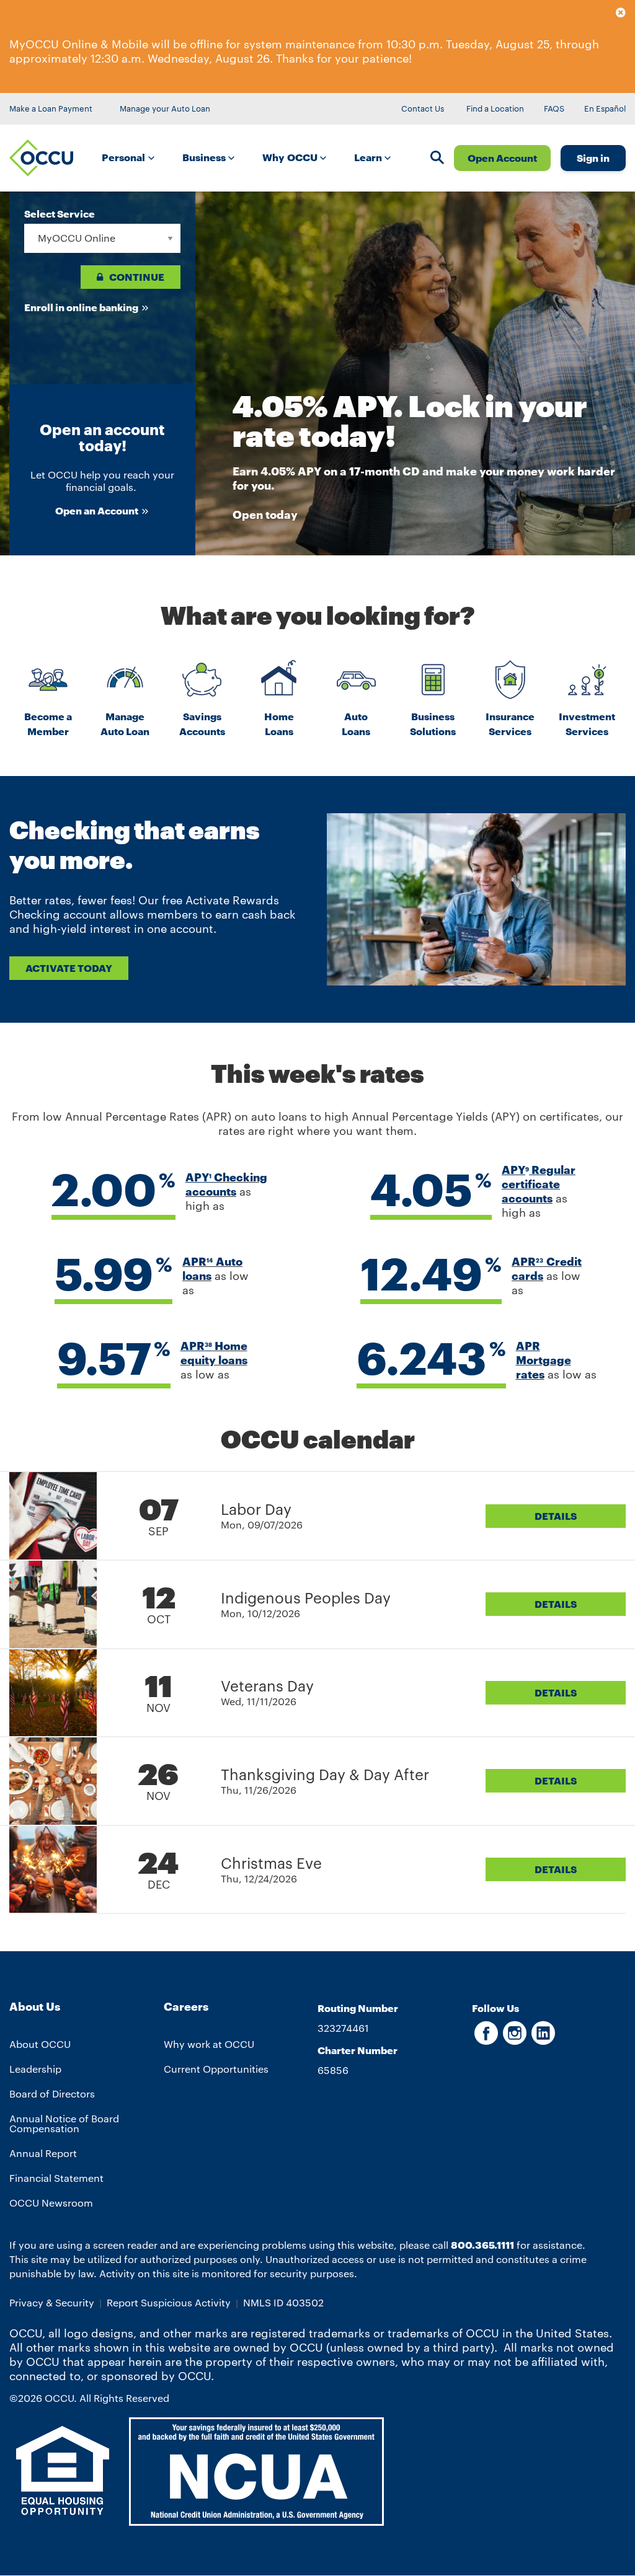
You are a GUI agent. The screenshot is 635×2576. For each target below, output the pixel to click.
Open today (265, 514)
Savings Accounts (202, 724)
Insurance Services (510, 724)
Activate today (69, 968)
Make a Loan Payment (51, 108)
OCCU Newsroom (51, 2203)
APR (198, 1261)
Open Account (502, 158)
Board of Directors (52, 2093)
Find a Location (495, 108)
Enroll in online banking (81, 307)
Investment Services (587, 724)
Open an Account (97, 510)
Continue (137, 277)
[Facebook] (486, 2039)
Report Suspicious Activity (169, 2302)
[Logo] (41, 158)
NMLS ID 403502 (283, 2302)
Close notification (621, 15)
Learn (369, 157)
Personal (125, 157)
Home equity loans (214, 1353)
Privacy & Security (52, 2302)
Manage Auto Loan (125, 724)
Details (556, 1516)
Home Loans (279, 724)
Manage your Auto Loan (165, 108)
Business (205, 157)
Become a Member (48, 724)
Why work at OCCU (209, 2044)
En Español (605, 108)
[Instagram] (515, 2039)
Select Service (60, 214)
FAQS (554, 108)
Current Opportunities (216, 2069)
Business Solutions (433, 724)
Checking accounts (226, 1184)
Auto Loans (356, 724)
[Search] (437, 159)
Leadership (35, 2069)
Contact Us (423, 108)
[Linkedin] (543, 2039)
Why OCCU (291, 157)
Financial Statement (56, 2178)
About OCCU (40, 2044)
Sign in (593, 158)
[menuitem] (132, 158)
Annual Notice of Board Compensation (64, 2123)
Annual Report (43, 2153)
